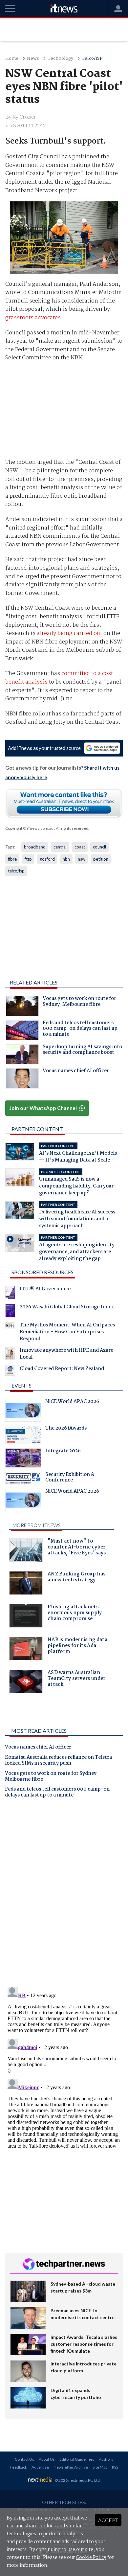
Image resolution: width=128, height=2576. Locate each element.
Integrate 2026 (63, 1452)
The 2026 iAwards (66, 1429)
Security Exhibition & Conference (70, 1478)
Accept (108, 2520)
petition (101, 859)
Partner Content (37, 1129)
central (60, 847)
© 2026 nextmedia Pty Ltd (77, 2480)
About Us (47, 2459)
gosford (47, 859)
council (99, 847)
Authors (106, 2459)
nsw (82, 859)
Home (12, 59)
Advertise (40, 2467)
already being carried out (69, 633)
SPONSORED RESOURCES (43, 1272)
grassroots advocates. (34, 318)
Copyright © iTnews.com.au (29, 828)
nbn (66, 859)
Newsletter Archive (71, 2467)
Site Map (100, 2467)
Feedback (18, 2467)
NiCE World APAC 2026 (72, 1402)
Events (21, 1385)
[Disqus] (64, 1895)
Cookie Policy (91, 2558)
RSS (115, 2467)
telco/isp (16, 871)
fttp (28, 859)
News (33, 59)
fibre (12, 859)
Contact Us (24, 2459)
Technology (60, 59)
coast (80, 847)
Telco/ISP (92, 59)
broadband (35, 847)
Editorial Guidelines (77, 2459)
